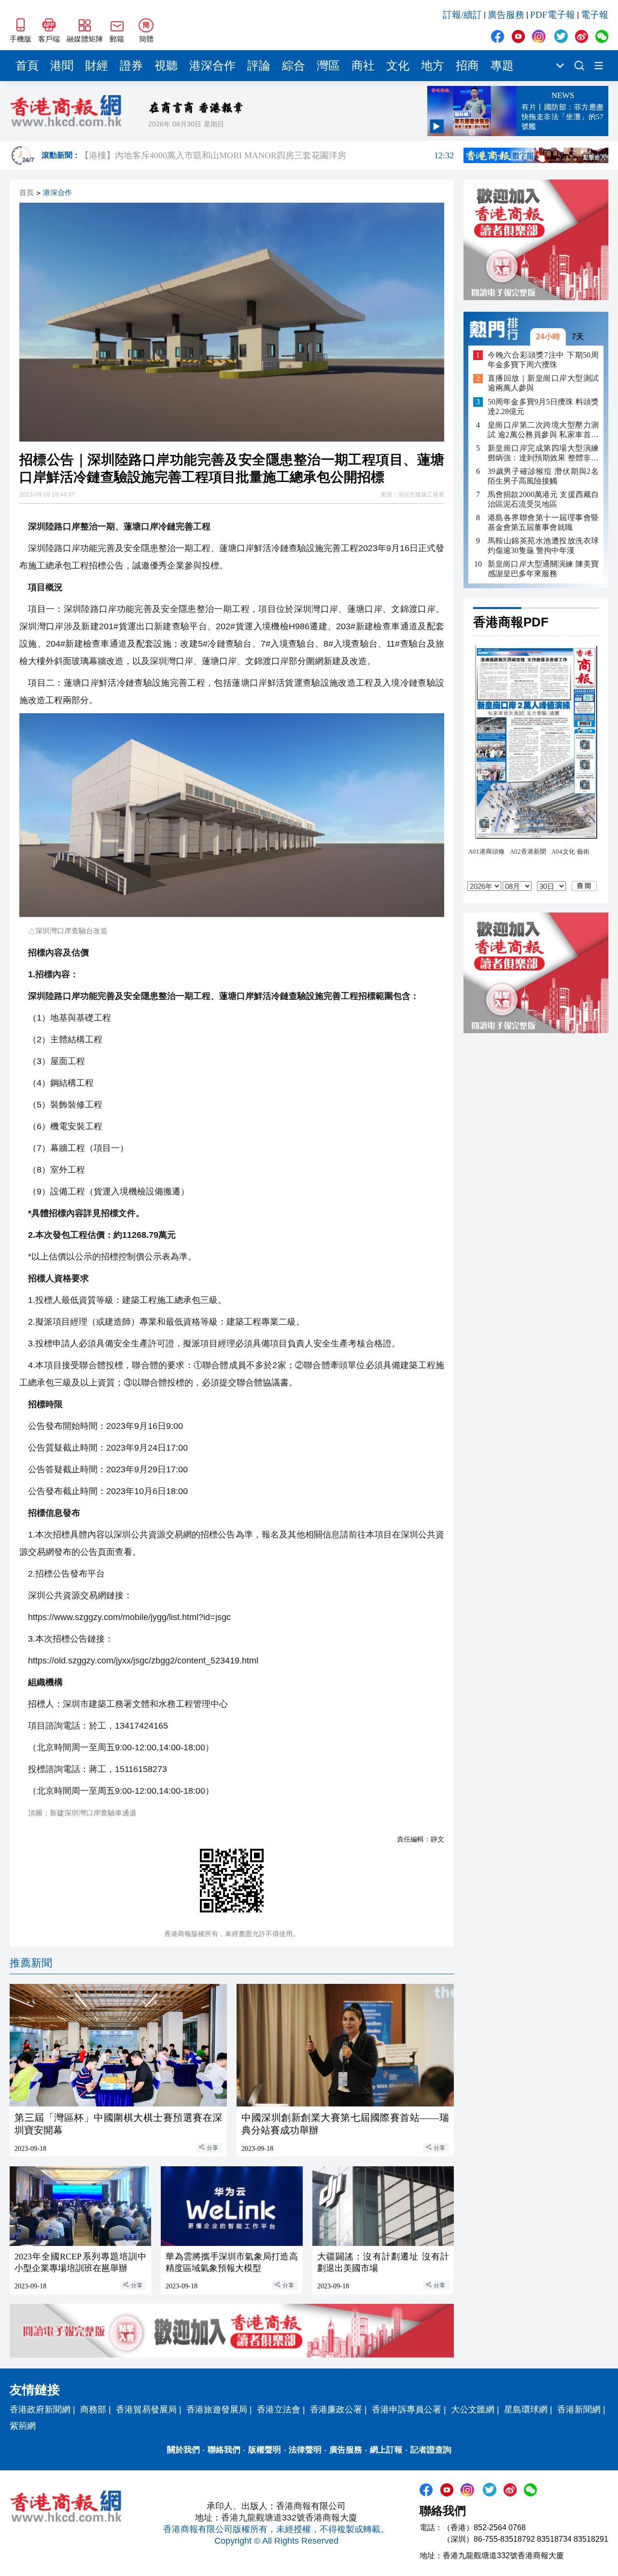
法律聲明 (305, 2450)
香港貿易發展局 (146, 2410)
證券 (131, 66)
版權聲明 (265, 2450)
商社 (363, 66)
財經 (97, 66)
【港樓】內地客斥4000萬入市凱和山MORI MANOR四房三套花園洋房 (267, 155)
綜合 (294, 66)
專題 (502, 66)
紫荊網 (23, 2426)
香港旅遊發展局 (217, 2410)
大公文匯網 (473, 2410)
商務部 (93, 2410)
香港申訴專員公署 (407, 2410)
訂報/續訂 (462, 15)
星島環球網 (526, 2410)
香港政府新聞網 (40, 2410)
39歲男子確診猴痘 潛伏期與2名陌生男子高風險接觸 (543, 476)
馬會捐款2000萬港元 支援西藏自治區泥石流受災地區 (543, 499)
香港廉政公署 (336, 2410)
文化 (398, 66)
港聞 (62, 66)
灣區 (328, 66)
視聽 (166, 66)
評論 (259, 66)
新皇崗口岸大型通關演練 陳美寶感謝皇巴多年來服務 (543, 569)
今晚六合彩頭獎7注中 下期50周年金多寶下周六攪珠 (543, 360)
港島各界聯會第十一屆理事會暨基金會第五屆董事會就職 (543, 522)
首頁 (27, 66)
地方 (433, 66)
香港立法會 (279, 2410)
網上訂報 (386, 2450)
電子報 (595, 15)
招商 (467, 66)
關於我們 (183, 2450)
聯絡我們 (224, 2450)
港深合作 (212, 66)
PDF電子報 (553, 15)
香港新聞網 (579, 2410)
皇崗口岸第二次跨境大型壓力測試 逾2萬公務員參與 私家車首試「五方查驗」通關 (543, 430)
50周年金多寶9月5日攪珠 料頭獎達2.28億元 (543, 407)
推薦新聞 (31, 1963)
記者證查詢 (431, 2450)
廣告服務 (506, 15)
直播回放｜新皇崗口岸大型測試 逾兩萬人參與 (543, 383)
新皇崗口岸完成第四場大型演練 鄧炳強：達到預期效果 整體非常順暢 (543, 453)
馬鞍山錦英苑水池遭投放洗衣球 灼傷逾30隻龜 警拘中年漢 (543, 546)
